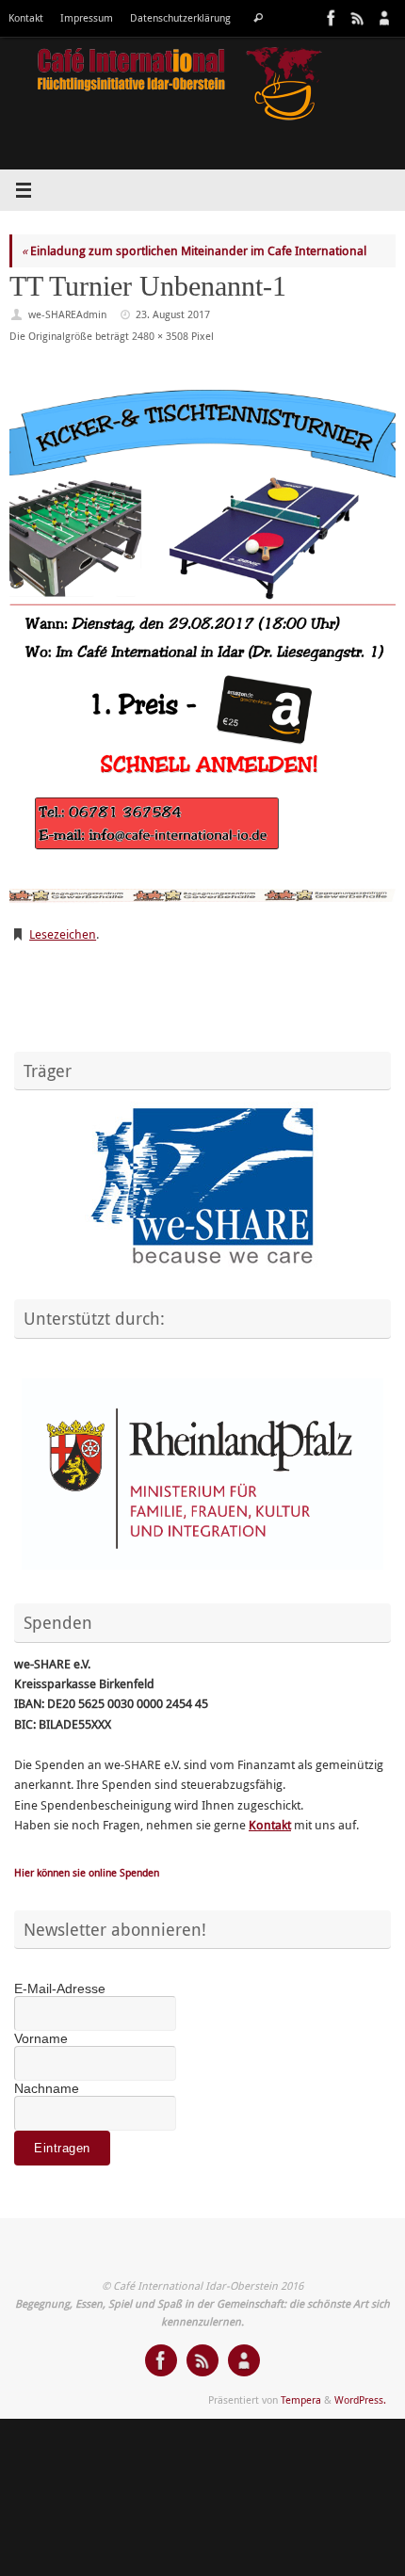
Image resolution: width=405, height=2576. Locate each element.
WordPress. (360, 2399)
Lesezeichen (63, 934)
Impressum (87, 18)
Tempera (301, 2399)
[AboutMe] (382, 18)
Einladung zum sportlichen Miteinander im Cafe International (194, 251)
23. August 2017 (173, 314)
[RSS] (356, 18)
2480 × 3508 (160, 336)
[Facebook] (330, 18)
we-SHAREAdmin (67, 314)
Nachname (47, 2088)
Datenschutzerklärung (180, 18)
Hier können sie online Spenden (87, 1872)
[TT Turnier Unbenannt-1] (202, 638)
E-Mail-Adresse (60, 1988)
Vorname (41, 2038)
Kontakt (26, 18)
